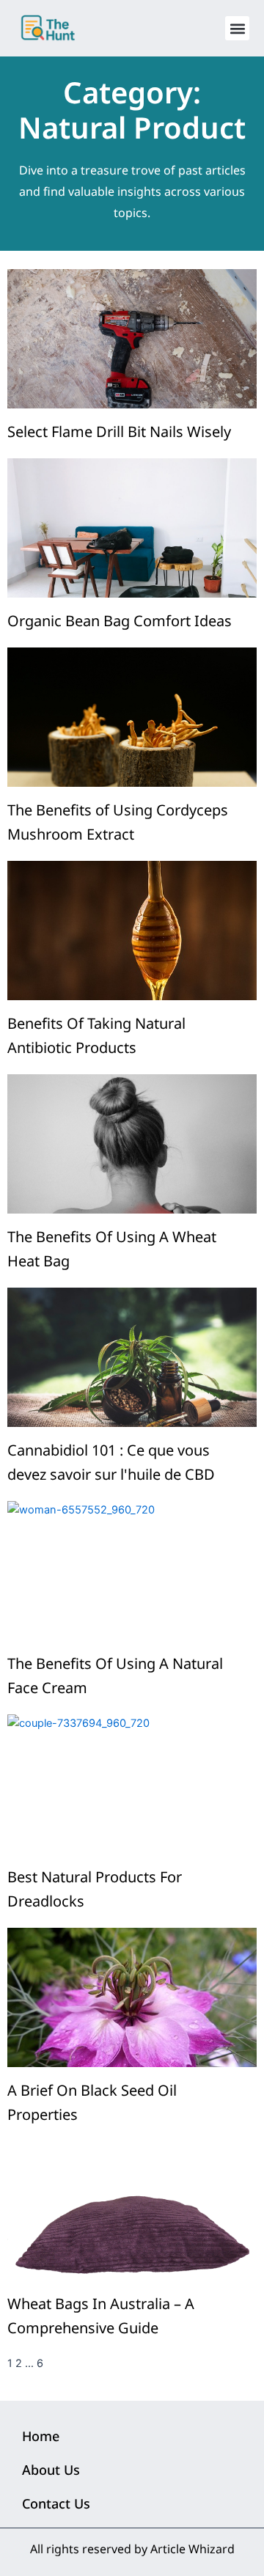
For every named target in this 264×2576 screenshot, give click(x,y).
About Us (51, 2470)
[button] (237, 28)
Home (41, 2436)
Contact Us (56, 2503)
